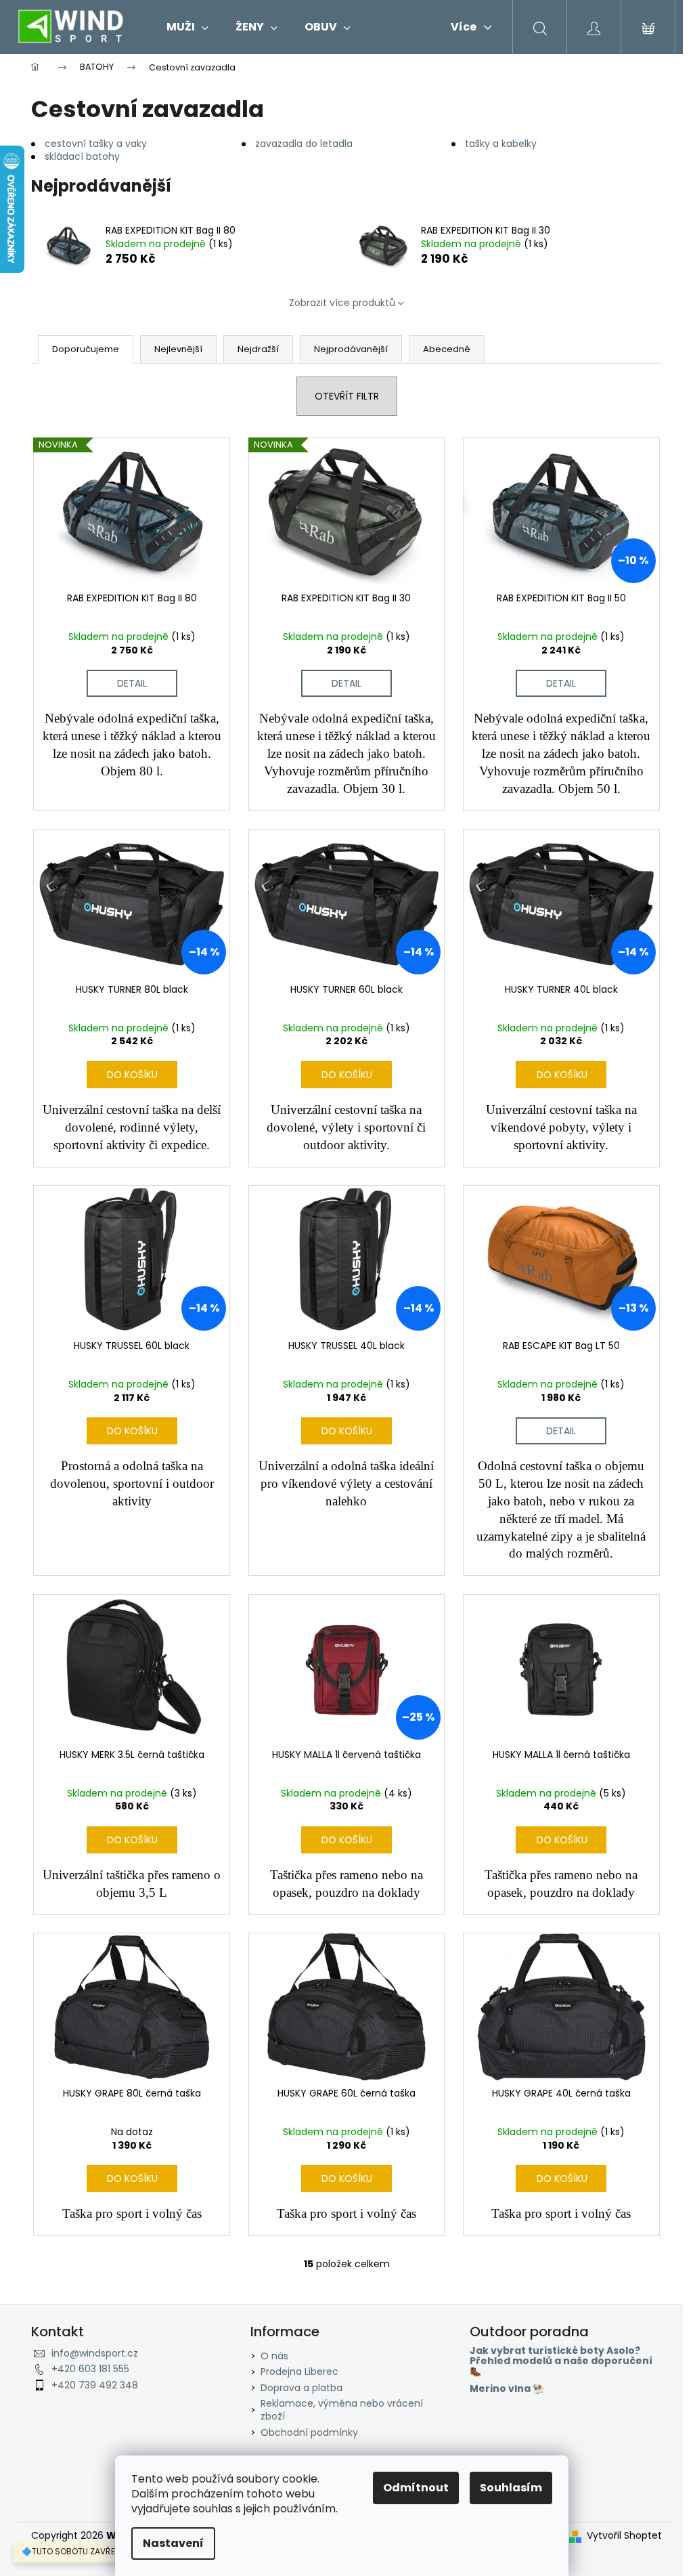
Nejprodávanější (351, 349)
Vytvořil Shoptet (624, 2536)
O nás (274, 2356)
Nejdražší (258, 349)
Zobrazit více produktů (342, 303)
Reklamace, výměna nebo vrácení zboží (342, 2410)
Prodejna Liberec (299, 2371)
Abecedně (447, 349)
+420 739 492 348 (95, 2385)
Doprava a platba (301, 2388)
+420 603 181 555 (90, 2369)
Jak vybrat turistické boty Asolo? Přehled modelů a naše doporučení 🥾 (561, 2361)
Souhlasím (511, 2488)
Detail (132, 683)
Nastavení (173, 2543)
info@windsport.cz (95, 2353)
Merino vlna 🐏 (507, 2389)
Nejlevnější (178, 349)
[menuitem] (187, 27)
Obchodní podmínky (309, 2432)
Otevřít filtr (347, 396)
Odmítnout (416, 2488)
